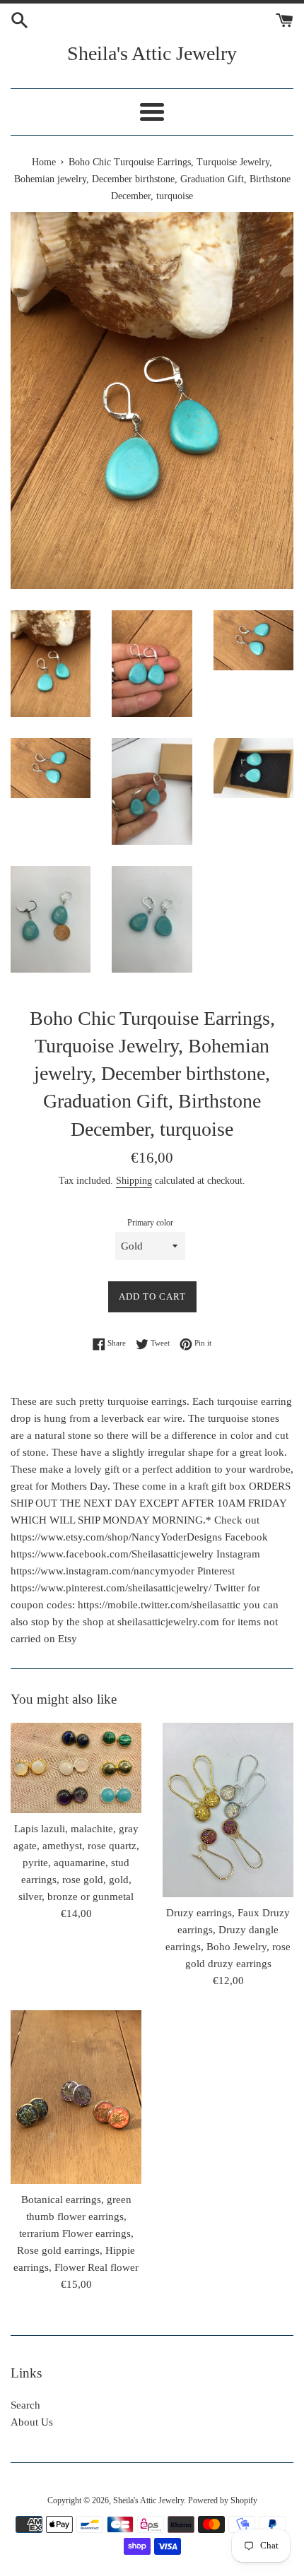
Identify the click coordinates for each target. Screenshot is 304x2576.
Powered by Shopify (223, 2500)
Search (25, 2405)
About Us (32, 2422)
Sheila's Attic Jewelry (152, 53)
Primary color (150, 1223)
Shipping (134, 1181)
